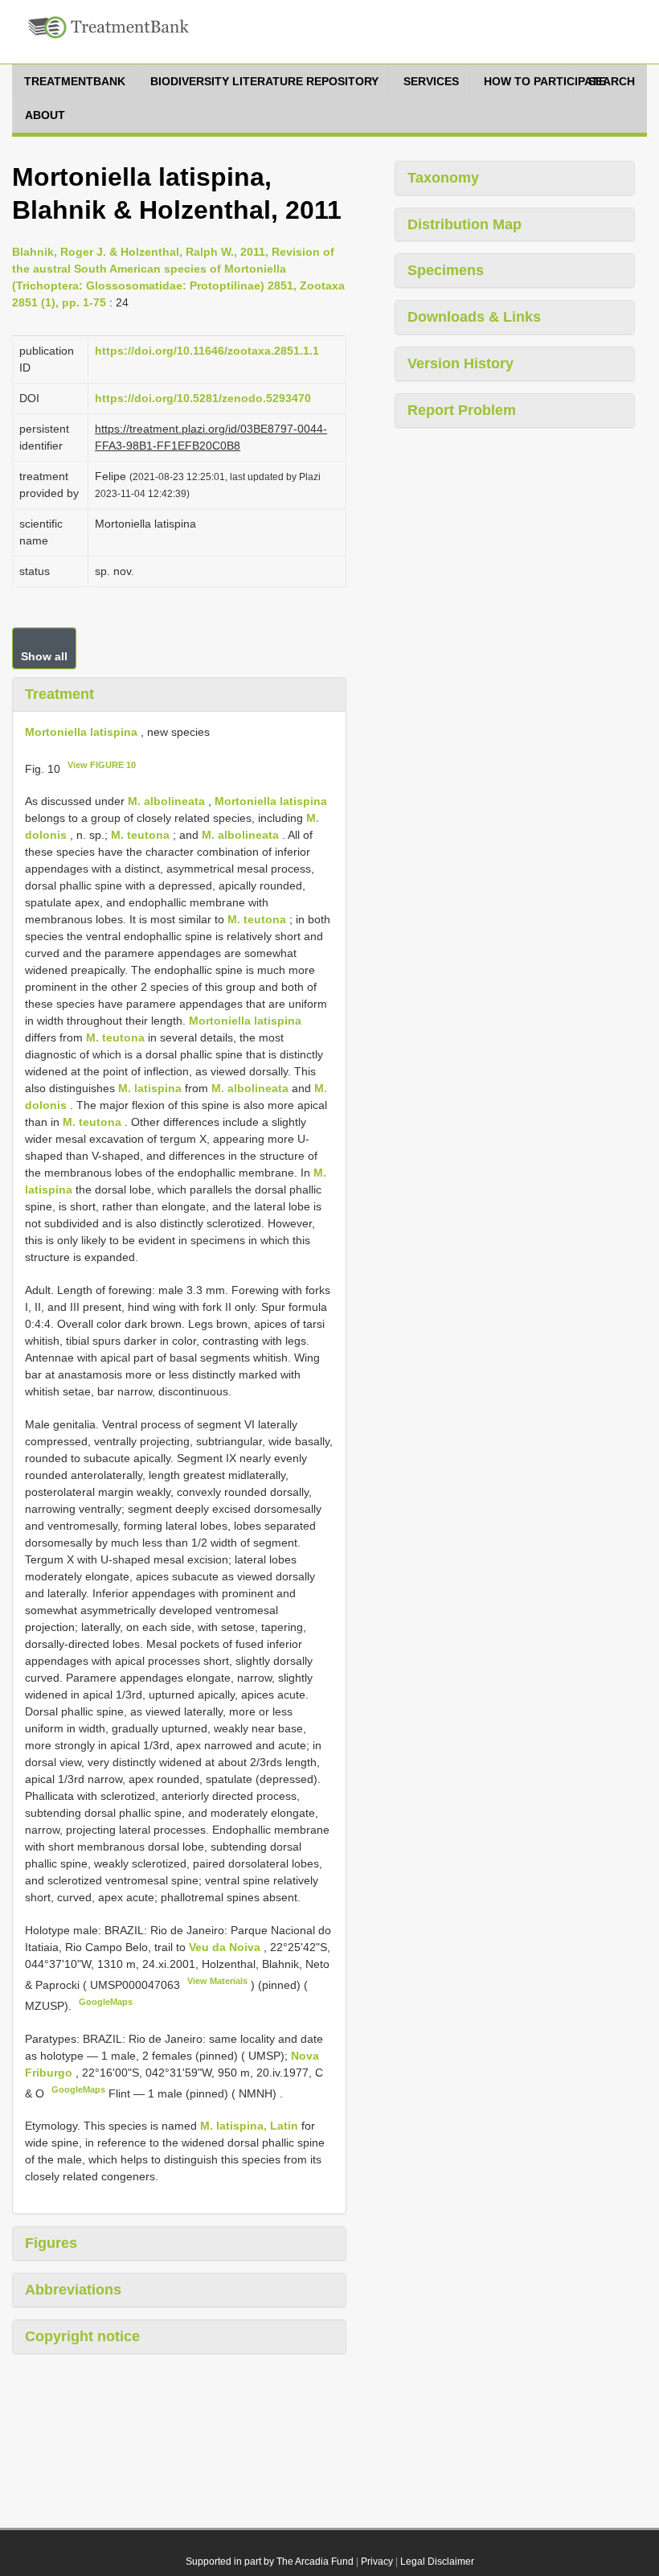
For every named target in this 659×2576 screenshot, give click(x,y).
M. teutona (140, 835)
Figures (51, 2243)
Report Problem (462, 410)
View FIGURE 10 (102, 765)
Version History (460, 364)
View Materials (217, 1981)
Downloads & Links (474, 317)
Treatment (59, 694)
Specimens (446, 270)
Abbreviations (73, 2290)
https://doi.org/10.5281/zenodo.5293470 (203, 398)
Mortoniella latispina (81, 732)
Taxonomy (443, 178)
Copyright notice (82, 2336)
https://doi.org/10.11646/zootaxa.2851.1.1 (207, 351)
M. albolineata (166, 801)
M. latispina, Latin (249, 2126)
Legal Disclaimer (437, 2562)
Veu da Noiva (226, 1947)
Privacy (377, 2562)
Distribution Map (465, 224)
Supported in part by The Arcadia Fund (270, 2562)
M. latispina (150, 1088)
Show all (44, 656)
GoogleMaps (106, 2002)
